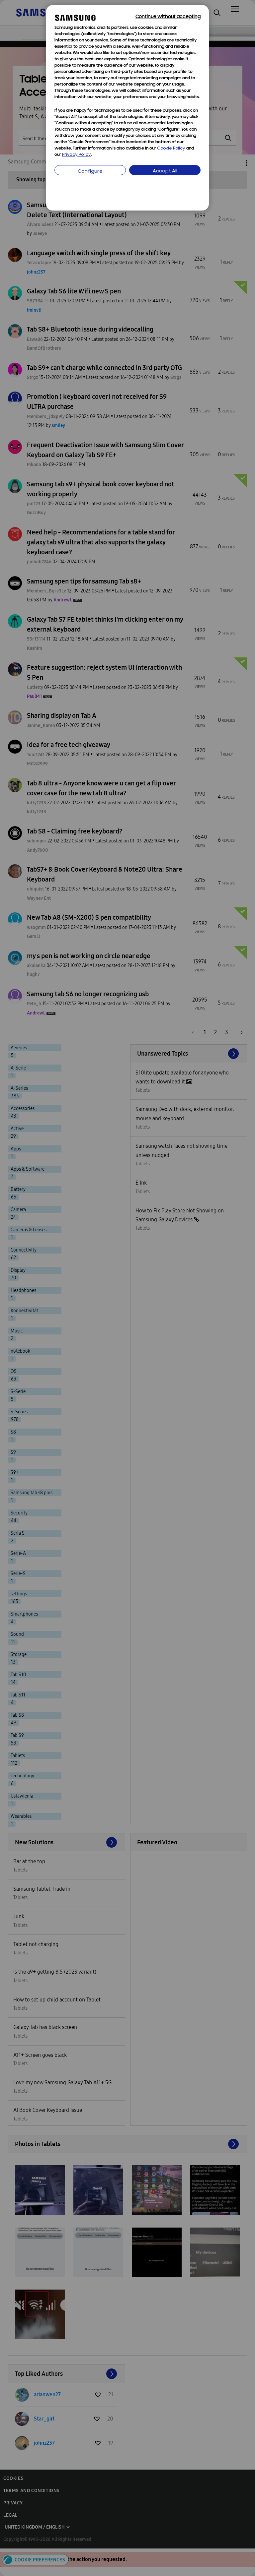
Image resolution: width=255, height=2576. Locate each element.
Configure (90, 172)
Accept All (165, 171)
